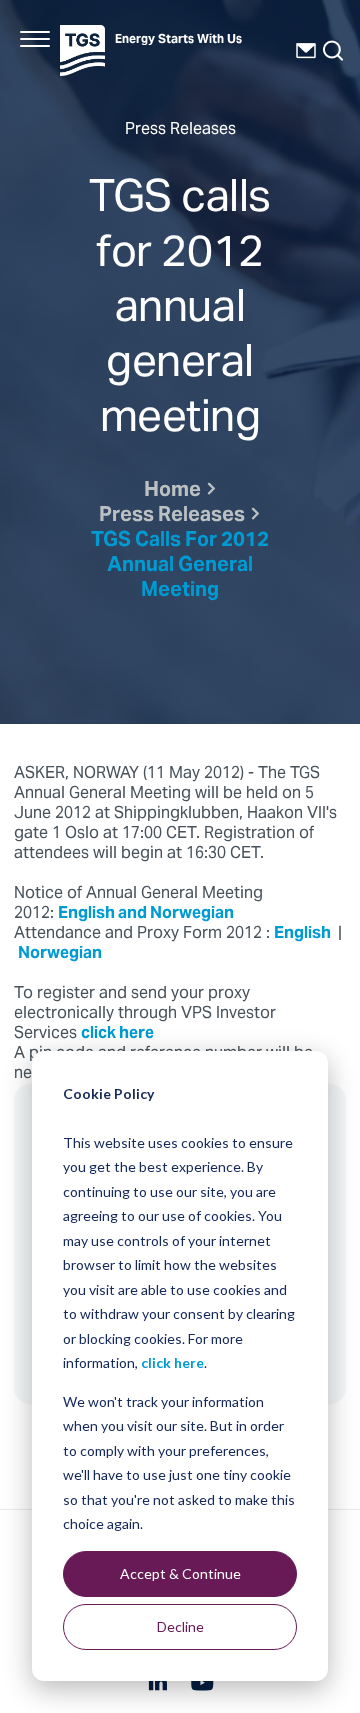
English (304, 934)
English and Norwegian (147, 914)
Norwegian (61, 954)
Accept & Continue (180, 1573)
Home (172, 491)
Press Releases (172, 516)
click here (172, 1362)
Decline (180, 1626)
